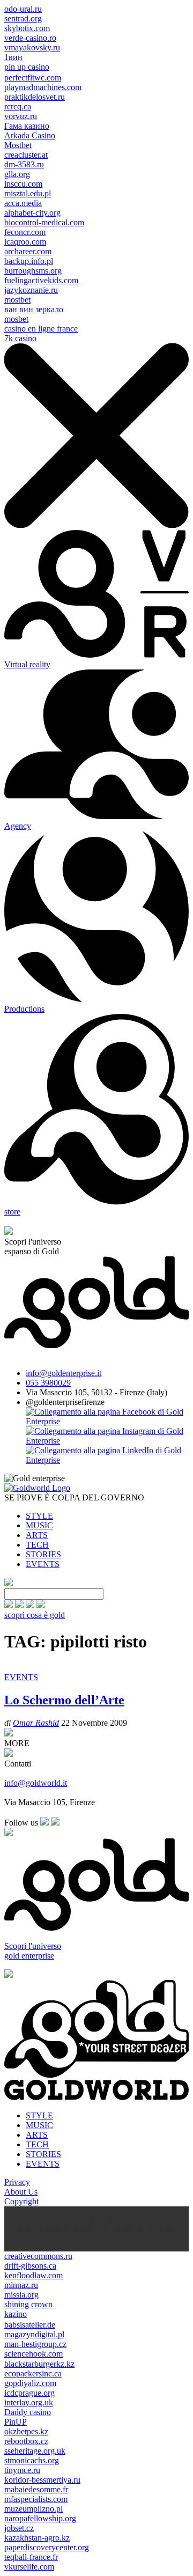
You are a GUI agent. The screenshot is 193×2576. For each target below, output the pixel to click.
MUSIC (39, 1525)
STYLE (39, 1516)
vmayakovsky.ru (32, 47)
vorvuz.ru (21, 116)
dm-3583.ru (24, 164)
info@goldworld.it (36, 1783)
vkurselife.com (29, 2567)
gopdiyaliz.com (30, 2383)
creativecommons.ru (38, 2256)
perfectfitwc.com (33, 78)
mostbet (17, 300)
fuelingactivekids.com (41, 280)
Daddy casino (28, 2412)
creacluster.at (26, 155)
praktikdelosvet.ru (35, 97)
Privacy (17, 2182)
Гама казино (27, 126)
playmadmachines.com (43, 87)
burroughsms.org (33, 271)
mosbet (16, 319)
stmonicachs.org (32, 2460)
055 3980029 (48, 1383)
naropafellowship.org (40, 2518)
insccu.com (23, 184)
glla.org (17, 174)
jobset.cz (19, 2528)
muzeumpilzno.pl (34, 2509)
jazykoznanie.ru (31, 290)
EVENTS (43, 1564)
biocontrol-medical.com (44, 222)
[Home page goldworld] (37, 1488)
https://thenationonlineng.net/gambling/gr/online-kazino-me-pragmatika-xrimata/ (96, 2233)
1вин (13, 57)
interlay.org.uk (29, 2402)
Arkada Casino (30, 135)
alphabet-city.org (32, 213)
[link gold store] (10, 1605)
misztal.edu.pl (28, 193)
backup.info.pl (29, 261)
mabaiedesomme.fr (36, 2489)
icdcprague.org (29, 2393)
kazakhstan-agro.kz (37, 2538)
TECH (37, 1545)
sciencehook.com (34, 2354)
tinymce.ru (22, 2470)
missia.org (21, 2295)
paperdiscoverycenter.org (47, 2547)
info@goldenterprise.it (64, 1373)
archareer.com (28, 251)
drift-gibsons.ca (30, 2266)
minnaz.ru (21, 2285)
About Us (21, 2192)
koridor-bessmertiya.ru (42, 2480)
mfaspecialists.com (36, 2499)
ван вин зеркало (34, 309)
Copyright (21, 2201)
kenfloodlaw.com (34, 2275)
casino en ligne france (41, 329)
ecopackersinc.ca (33, 2373)
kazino (16, 2314)
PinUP (16, 2422)
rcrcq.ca (18, 106)
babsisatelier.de (30, 2325)
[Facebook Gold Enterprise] (107, 1421)
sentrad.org (23, 19)
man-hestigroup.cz (35, 2344)
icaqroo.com (25, 242)
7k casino (20, 338)
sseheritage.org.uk (35, 2451)
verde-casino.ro (30, 38)
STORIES (43, 1554)
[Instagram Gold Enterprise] (107, 1441)
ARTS (37, 1535)
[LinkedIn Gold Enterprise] (107, 1460)
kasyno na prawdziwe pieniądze (96, 2219)
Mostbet (18, 145)
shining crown (28, 2304)
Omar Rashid (36, 1723)
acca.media (23, 203)
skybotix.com (27, 28)
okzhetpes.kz (26, 2431)
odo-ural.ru (23, 9)
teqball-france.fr (31, 2557)
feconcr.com (25, 232)
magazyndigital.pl (34, 2334)
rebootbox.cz (26, 2441)
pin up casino (27, 67)
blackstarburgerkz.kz (39, 2364)
